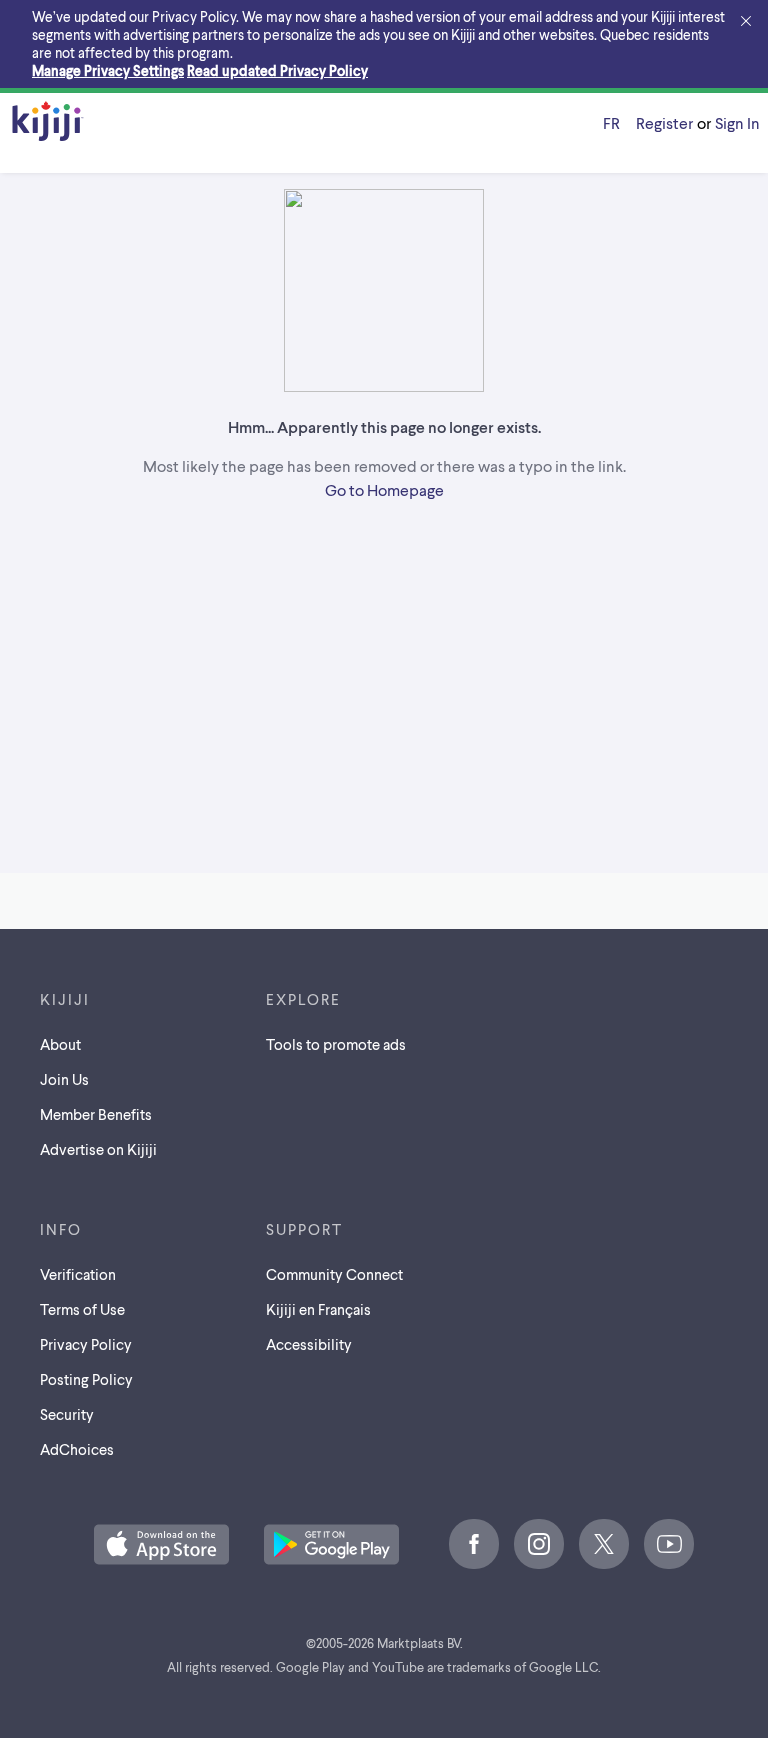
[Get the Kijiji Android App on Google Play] (331, 1546)
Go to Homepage (384, 489)
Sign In (737, 122)
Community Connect (334, 1274)
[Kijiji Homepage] (48, 122)
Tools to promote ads (336, 1044)
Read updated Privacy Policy (277, 70)
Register (664, 122)
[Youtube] (669, 1544)
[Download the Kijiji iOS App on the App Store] (161, 1546)
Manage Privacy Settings (108, 70)
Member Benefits (96, 1114)
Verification (78, 1274)
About (60, 1044)
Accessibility (309, 1344)
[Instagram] (539, 1544)
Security (67, 1414)
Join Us (64, 1079)
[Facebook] (474, 1544)
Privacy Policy (86, 1344)
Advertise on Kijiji (98, 1149)
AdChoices (77, 1449)
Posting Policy (86, 1379)
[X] (604, 1544)
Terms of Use (82, 1309)
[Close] (746, 22)
